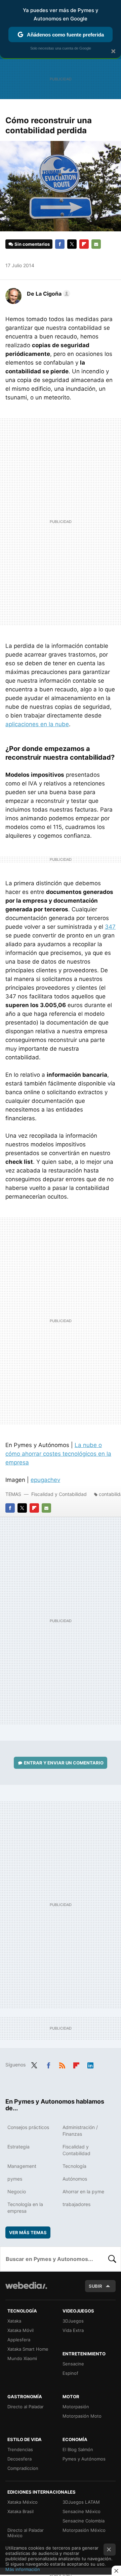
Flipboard (84, 244)
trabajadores (76, 2204)
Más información (23, 2569)
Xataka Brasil (21, 2511)
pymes (15, 2179)
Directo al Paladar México (26, 2533)
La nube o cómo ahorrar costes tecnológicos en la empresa (58, 1454)
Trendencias (20, 2449)
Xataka (14, 2321)
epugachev (45, 1480)
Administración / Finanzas (80, 2131)
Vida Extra (73, 2330)
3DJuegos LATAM (81, 2502)
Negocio (17, 2191)
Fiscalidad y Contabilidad (59, 1494)
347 (110, 927)
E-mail (96, 244)
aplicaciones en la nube (37, 724)
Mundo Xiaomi (22, 2358)
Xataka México (23, 2502)
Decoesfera (19, 2459)
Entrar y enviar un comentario (64, 1763)
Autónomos (75, 2179)
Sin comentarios (32, 244)
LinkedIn (90, 2064)
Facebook (60, 244)
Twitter (72, 244)
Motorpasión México (84, 2530)
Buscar (112, 2259)
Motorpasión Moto (82, 2416)
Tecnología (74, 2166)
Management (22, 2166)
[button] (48, 294)
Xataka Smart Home (28, 2349)
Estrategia (18, 2147)
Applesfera (19, 2340)
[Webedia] (26, 2290)
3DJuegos (73, 2321)
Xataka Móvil (21, 2330)
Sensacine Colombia (84, 2521)
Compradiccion (23, 2468)
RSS (62, 2064)
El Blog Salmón (78, 2449)
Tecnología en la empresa (25, 2208)
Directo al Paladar (26, 2407)
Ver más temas (28, 2232)
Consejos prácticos (28, 2127)
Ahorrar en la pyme (83, 2191)
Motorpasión (76, 2407)
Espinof (70, 2373)
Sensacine (73, 2364)
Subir (95, 2286)
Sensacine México (82, 2511)
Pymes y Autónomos (84, 2459)
